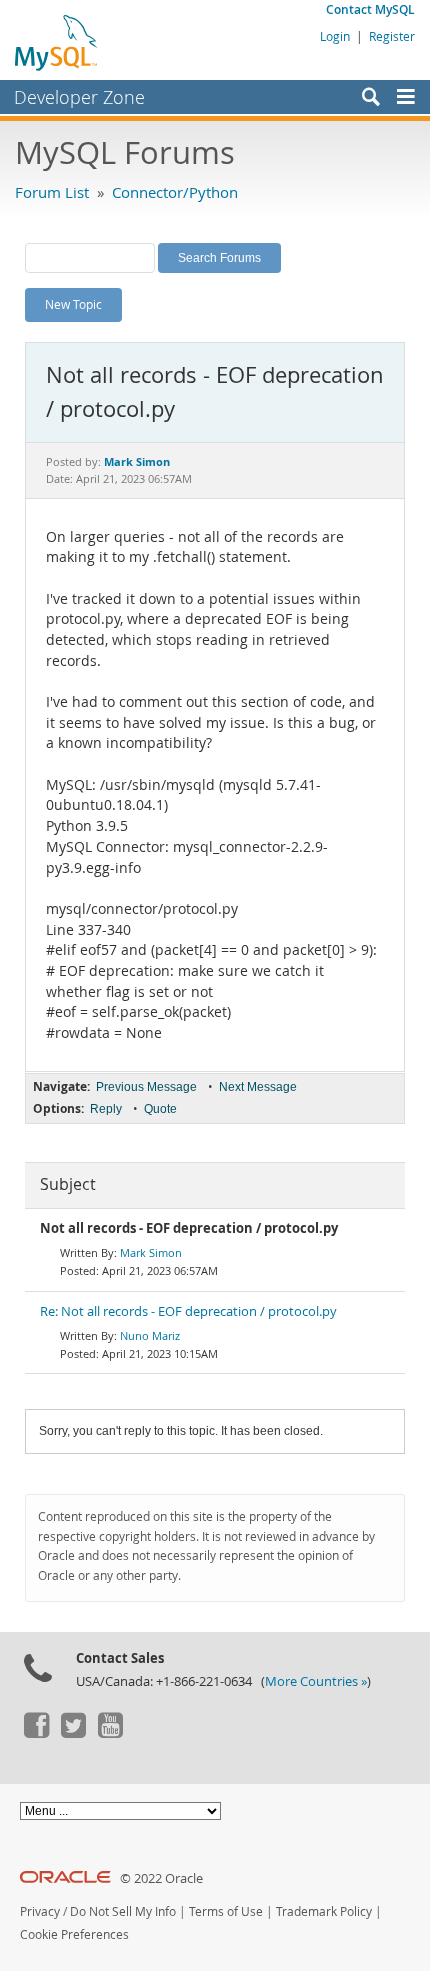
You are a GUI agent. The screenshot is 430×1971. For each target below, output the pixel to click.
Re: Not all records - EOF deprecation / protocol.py (188, 1311)
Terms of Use (226, 1911)
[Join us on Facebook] (36, 1733)
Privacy (40, 1911)
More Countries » (316, 1681)
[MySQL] (57, 42)
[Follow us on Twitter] (73, 1733)
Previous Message (146, 1087)
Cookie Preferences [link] (74, 1934)
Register (392, 36)
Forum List (52, 192)
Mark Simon (151, 1252)
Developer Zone (79, 97)
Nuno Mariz (150, 1335)
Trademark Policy (324, 1911)
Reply (106, 1109)
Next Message (258, 1087)
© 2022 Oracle (161, 1878)
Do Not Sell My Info (123, 1911)
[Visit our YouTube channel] (110, 1733)
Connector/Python (175, 192)
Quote (160, 1109)
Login (335, 36)
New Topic (73, 304)
